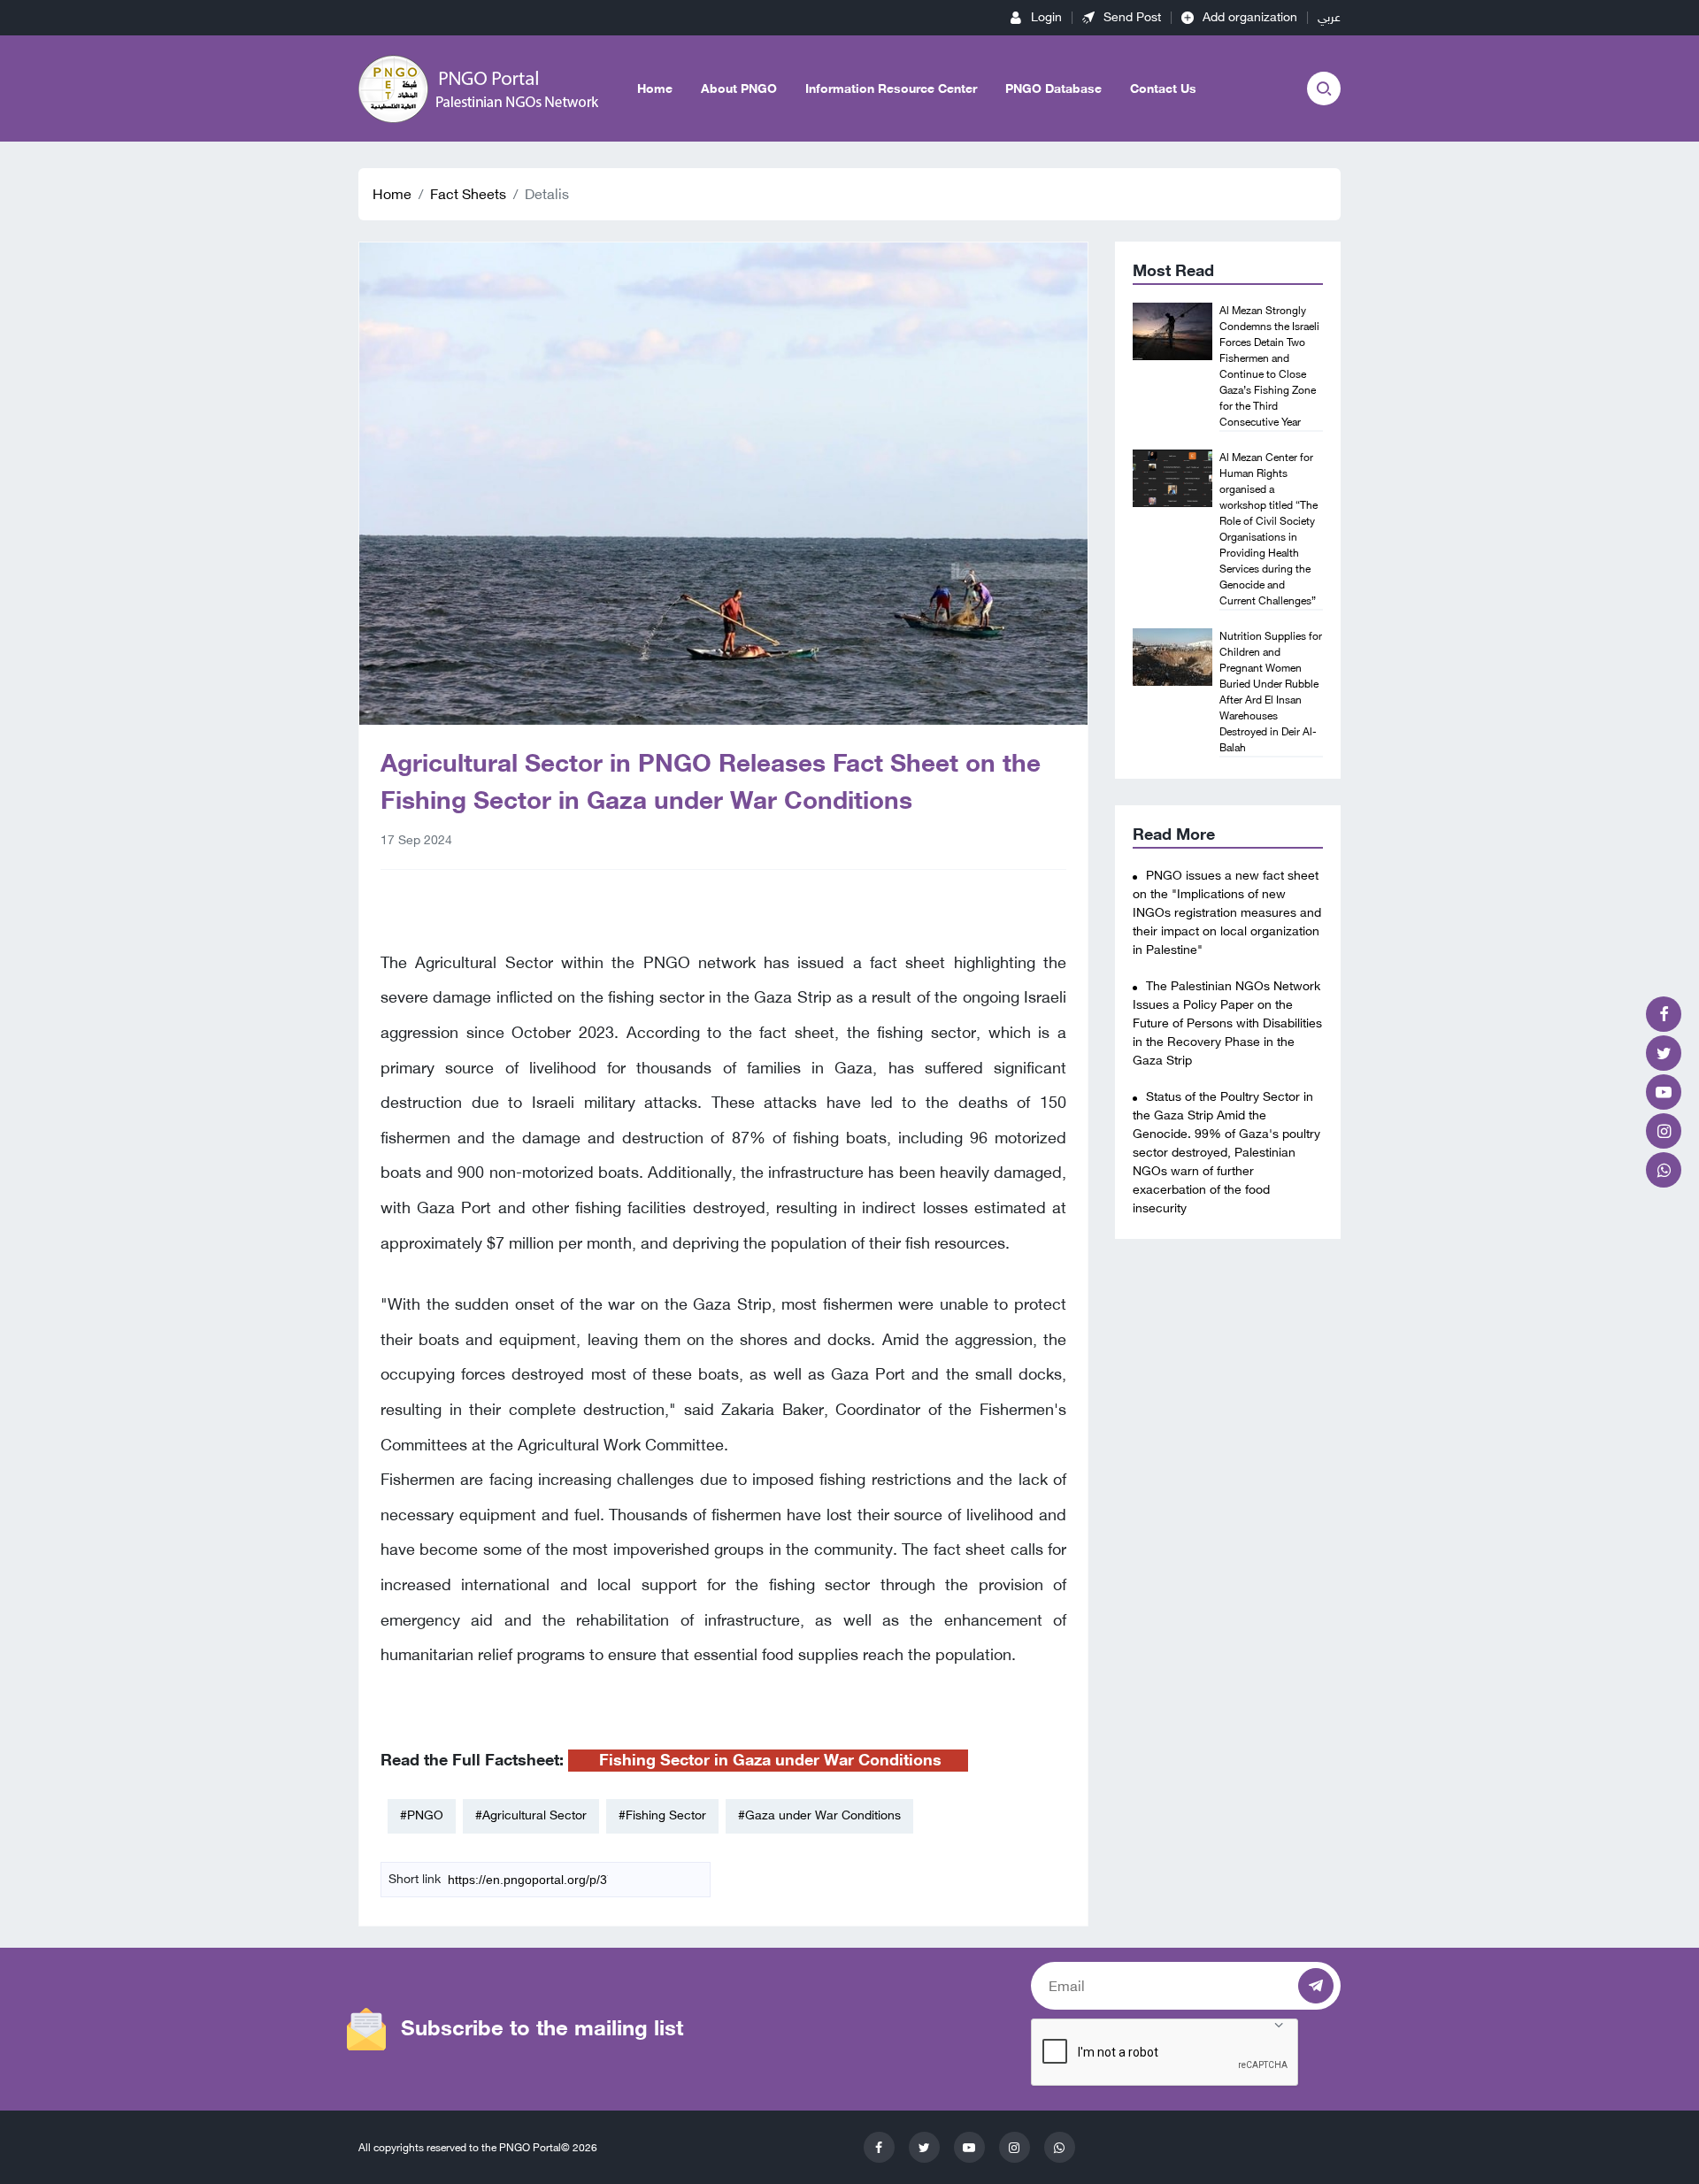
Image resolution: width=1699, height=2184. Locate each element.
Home (655, 89)
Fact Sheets (468, 194)
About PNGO (739, 89)
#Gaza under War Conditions (819, 1815)
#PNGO (422, 1815)
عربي (1329, 17)
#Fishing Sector (662, 1815)
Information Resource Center (891, 89)
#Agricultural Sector (531, 1815)
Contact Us (1163, 89)
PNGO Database (1053, 89)
